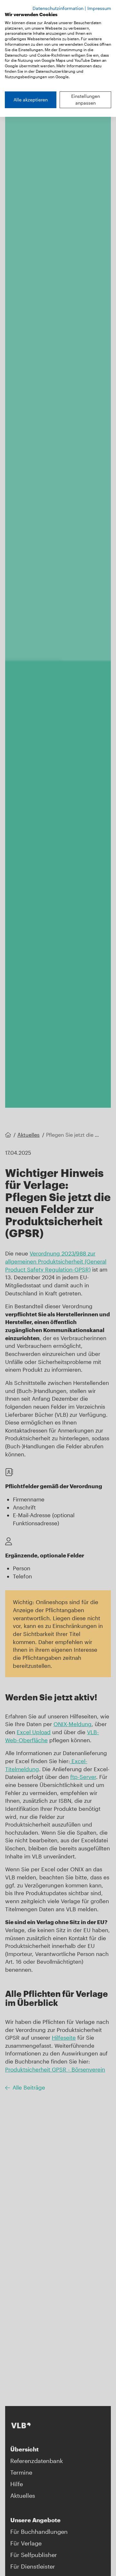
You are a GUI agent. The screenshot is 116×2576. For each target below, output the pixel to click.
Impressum (99, 8)
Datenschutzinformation (58, 8)
